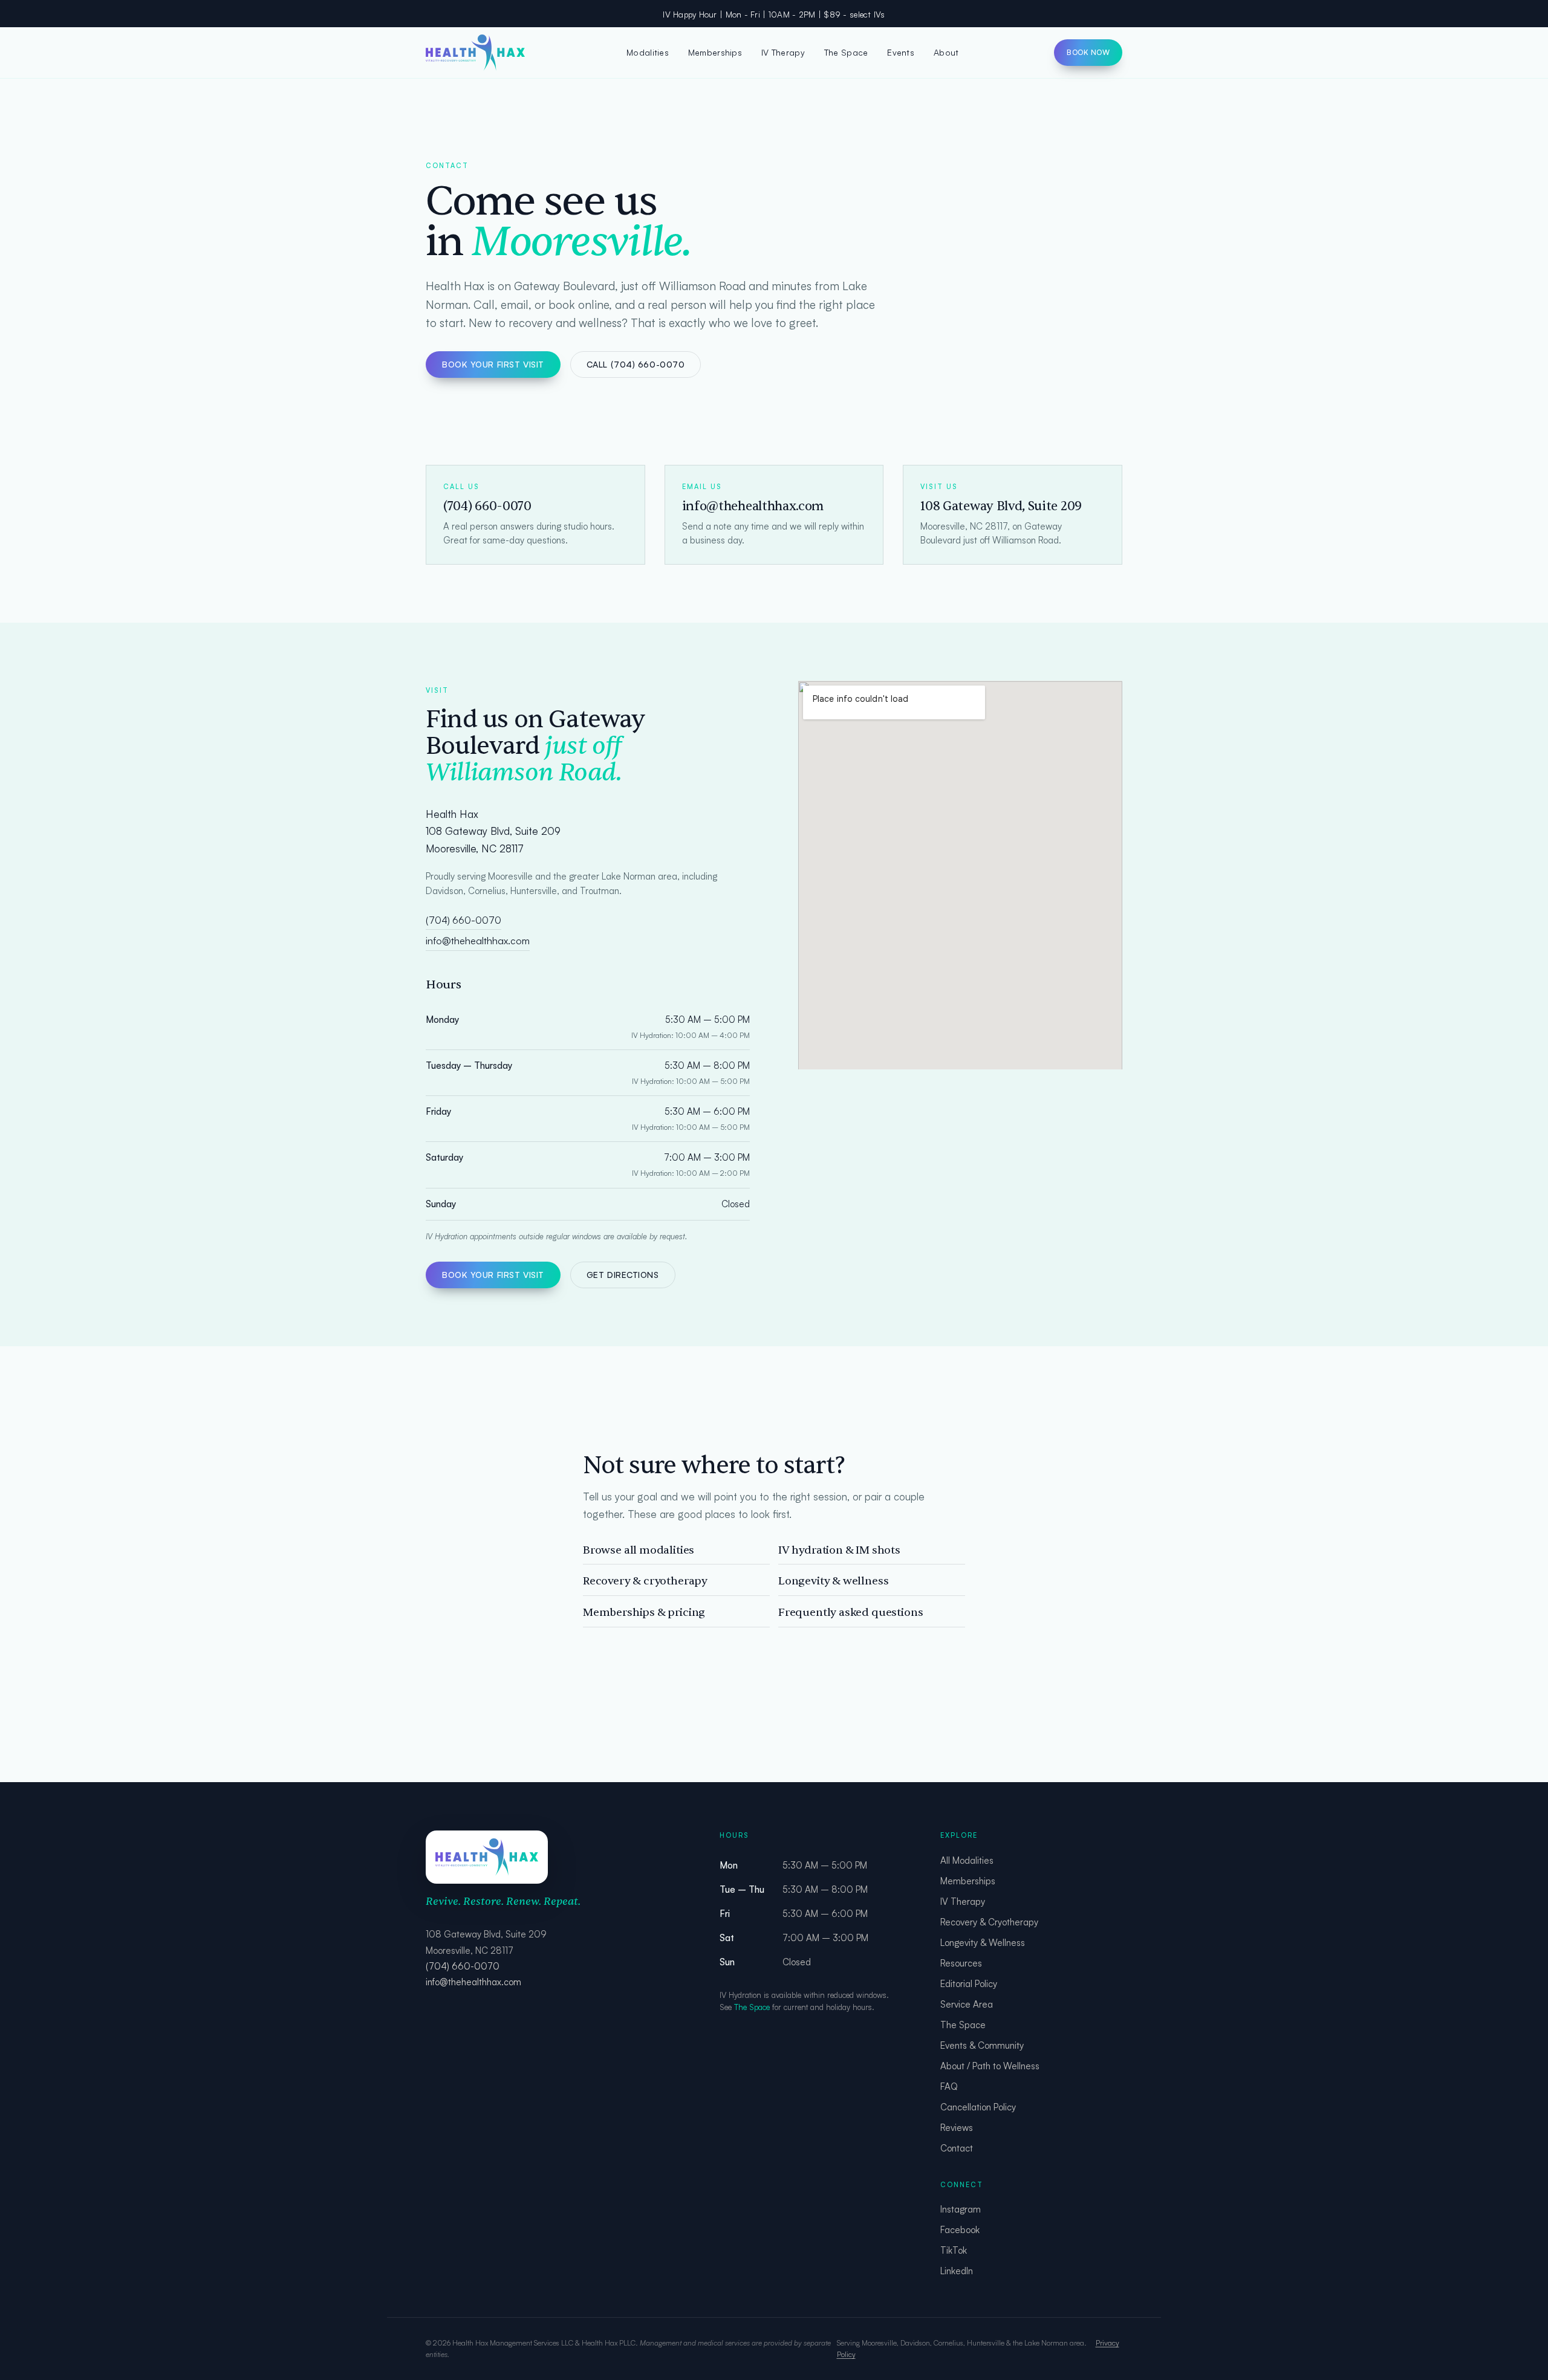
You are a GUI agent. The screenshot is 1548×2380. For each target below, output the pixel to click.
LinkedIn (957, 2271)
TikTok (954, 2250)
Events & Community (982, 2045)
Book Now (1088, 52)
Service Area (967, 2004)
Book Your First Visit (493, 364)
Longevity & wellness (833, 1581)
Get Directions (623, 1275)
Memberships (715, 52)
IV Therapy (783, 52)
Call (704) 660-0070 (636, 364)
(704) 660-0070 (463, 920)
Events (901, 52)
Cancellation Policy (978, 2107)
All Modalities (967, 1860)
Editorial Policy (969, 1984)
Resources (961, 1963)
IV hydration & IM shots (839, 1550)
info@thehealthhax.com (478, 941)
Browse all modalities (639, 1550)
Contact (957, 2148)
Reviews (957, 2128)
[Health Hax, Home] (478, 53)
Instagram (961, 2209)
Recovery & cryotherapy (645, 1581)
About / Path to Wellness (990, 2066)
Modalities (648, 52)
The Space (846, 52)
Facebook (960, 2230)
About (946, 52)
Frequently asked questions (850, 1613)
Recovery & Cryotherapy (989, 1922)
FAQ (949, 2087)
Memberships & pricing (644, 1613)
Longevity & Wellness (983, 1943)
